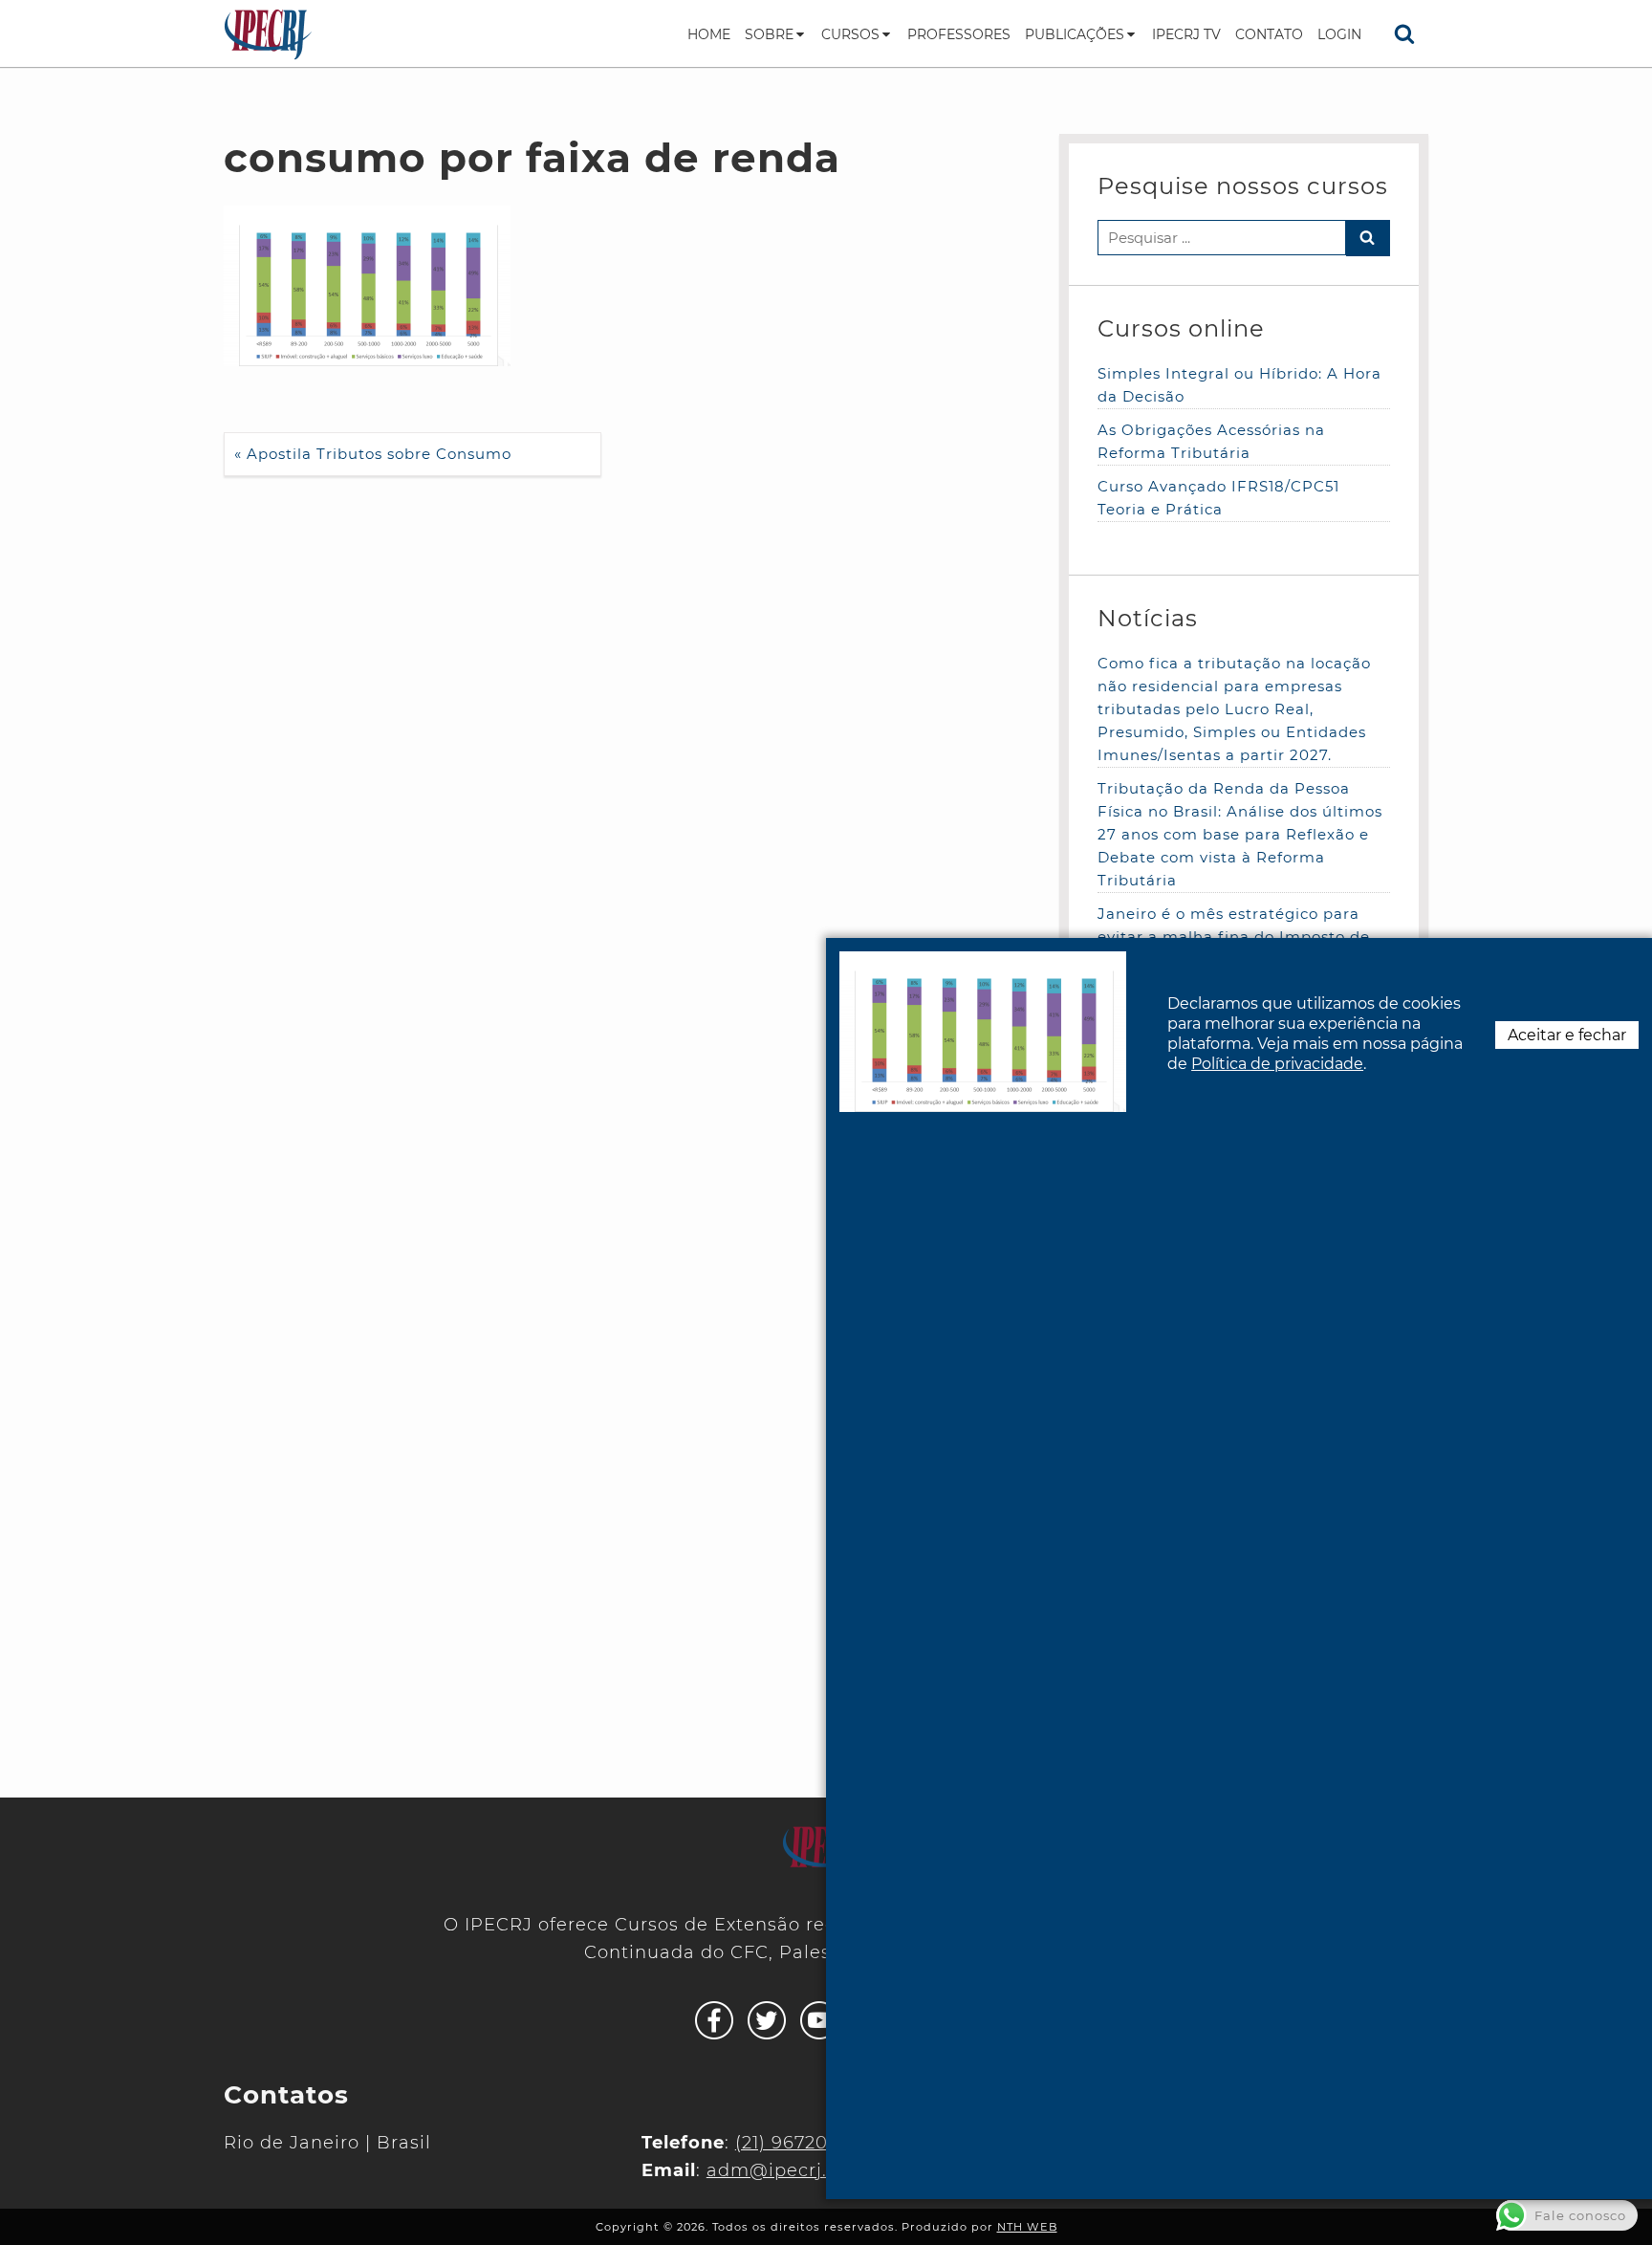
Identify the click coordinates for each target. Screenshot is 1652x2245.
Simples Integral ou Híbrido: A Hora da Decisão (1239, 385)
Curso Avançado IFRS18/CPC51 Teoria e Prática (1218, 498)
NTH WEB (1027, 2227)
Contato (1269, 34)
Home (709, 34)
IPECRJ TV (1186, 34)
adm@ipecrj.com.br (800, 2170)
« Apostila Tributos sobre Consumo (373, 454)
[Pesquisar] (1404, 33)
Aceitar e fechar (1567, 1035)
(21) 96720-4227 (807, 2143)
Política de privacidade (1277, 1064)
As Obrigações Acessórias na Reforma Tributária (1211, 441)
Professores (959, 34)
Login (1339, 34)
